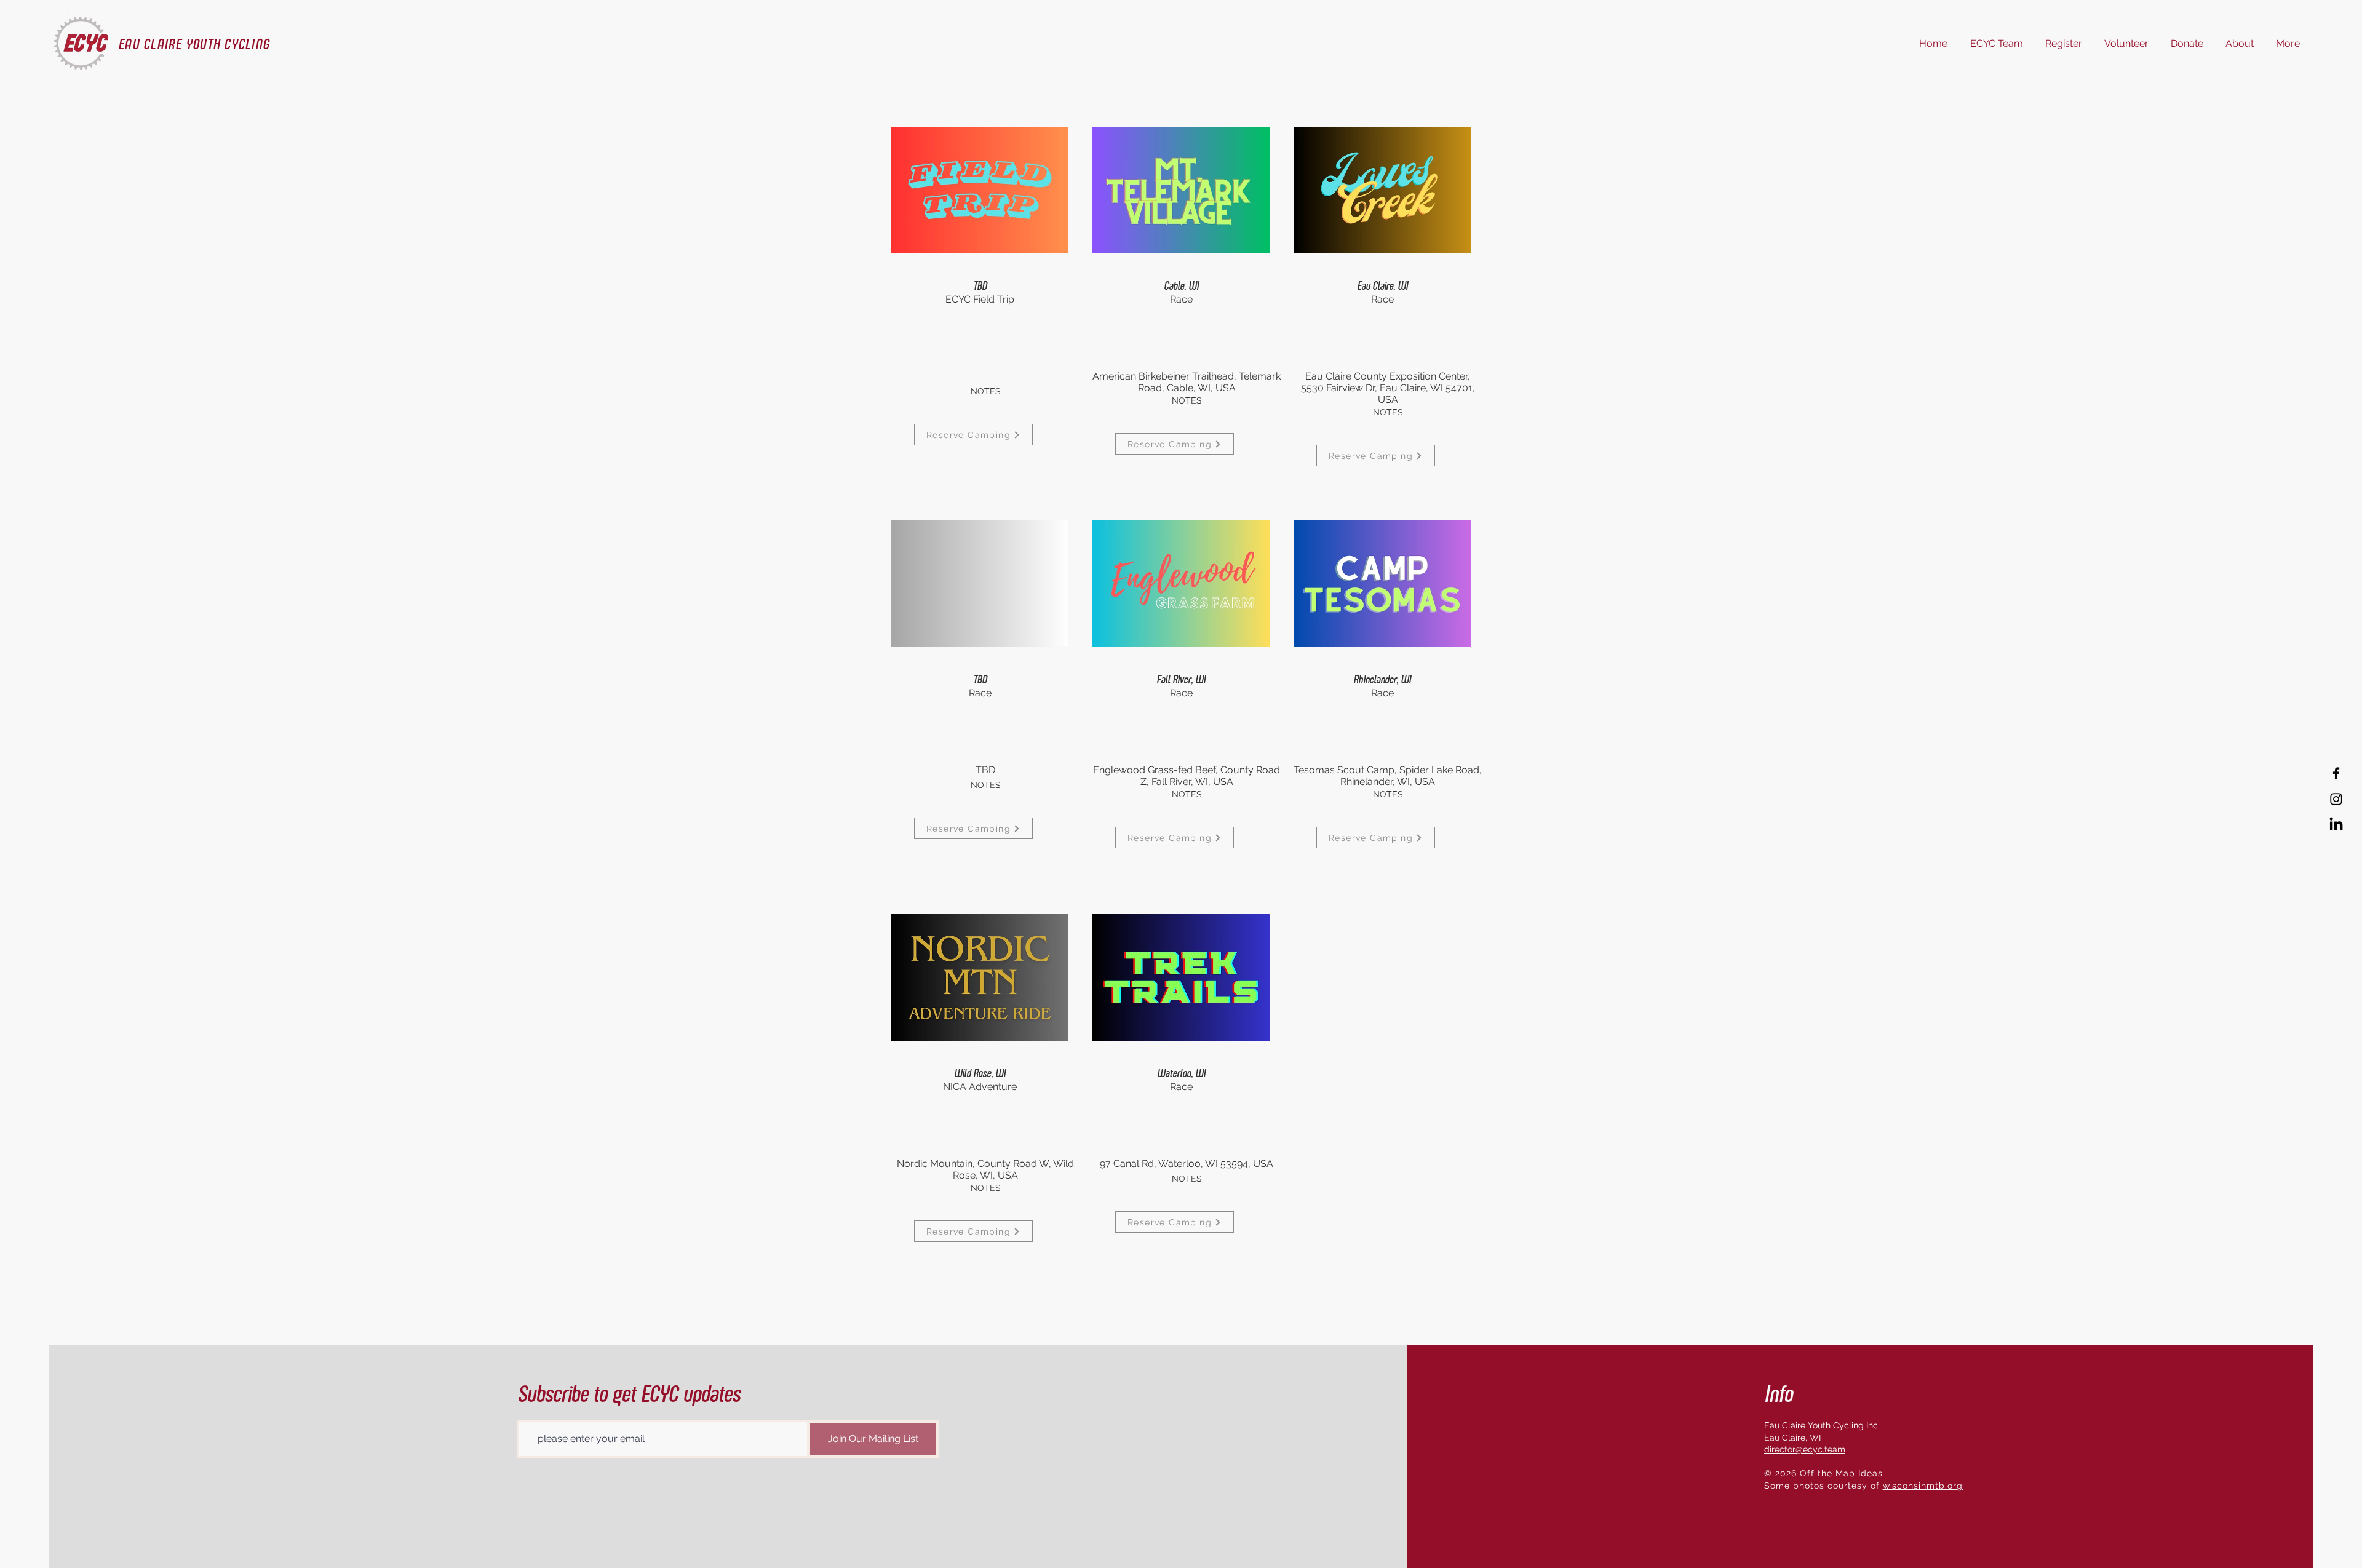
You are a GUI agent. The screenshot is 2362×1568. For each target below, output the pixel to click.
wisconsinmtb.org (1923, 1486)
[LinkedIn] (2336, 825)
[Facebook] (2336, 773)
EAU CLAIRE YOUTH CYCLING (194, 44)
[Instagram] (2336, 799)
